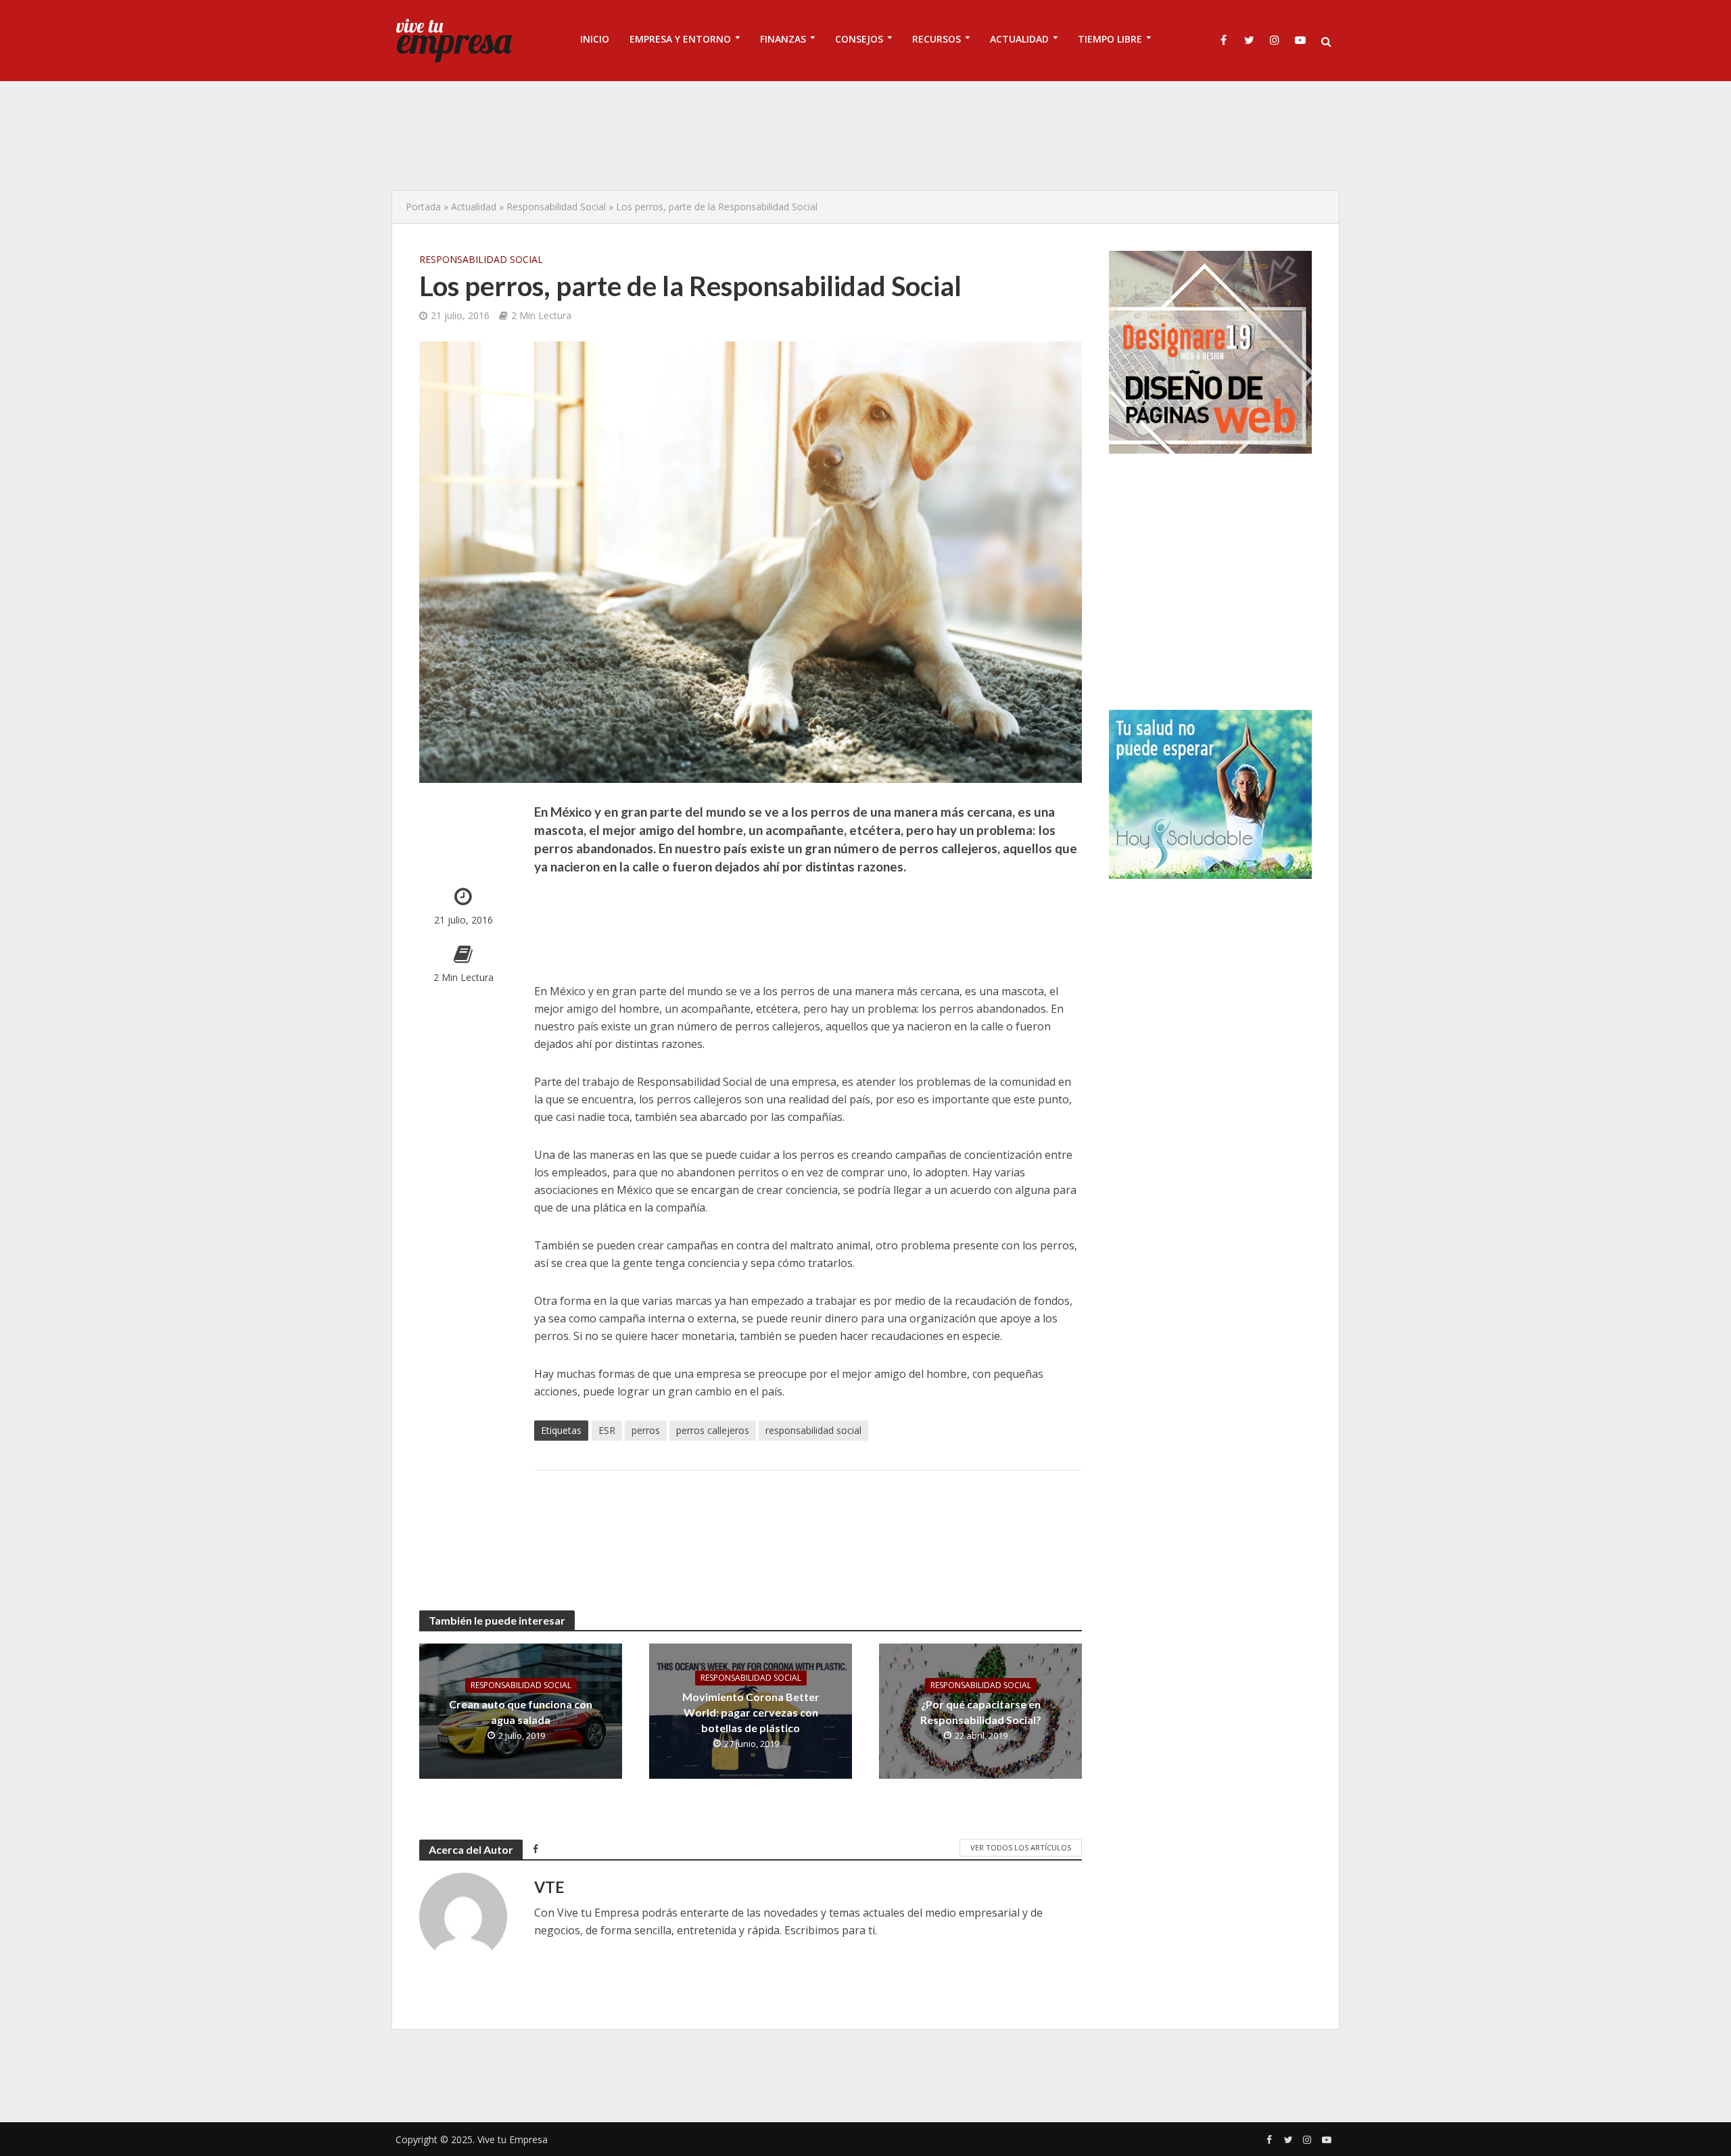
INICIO (595, 39)
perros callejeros (713, 1430)
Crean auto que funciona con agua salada (521, 1712)
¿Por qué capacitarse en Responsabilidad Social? (981, 1712)
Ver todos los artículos (1021, 1847)
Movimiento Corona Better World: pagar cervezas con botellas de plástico (751, 1712)
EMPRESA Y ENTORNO (680, 39)
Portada (423, 207)
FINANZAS (783, 39)
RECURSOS (936, 39)
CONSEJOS (859, 39)
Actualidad (474, 207)
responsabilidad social (813, 1430)
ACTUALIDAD (1019, 39)
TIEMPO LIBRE (1110, 39)
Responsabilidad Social (556, 207)
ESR (607, 1430)
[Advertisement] (865, 135)
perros (646, 1430)
